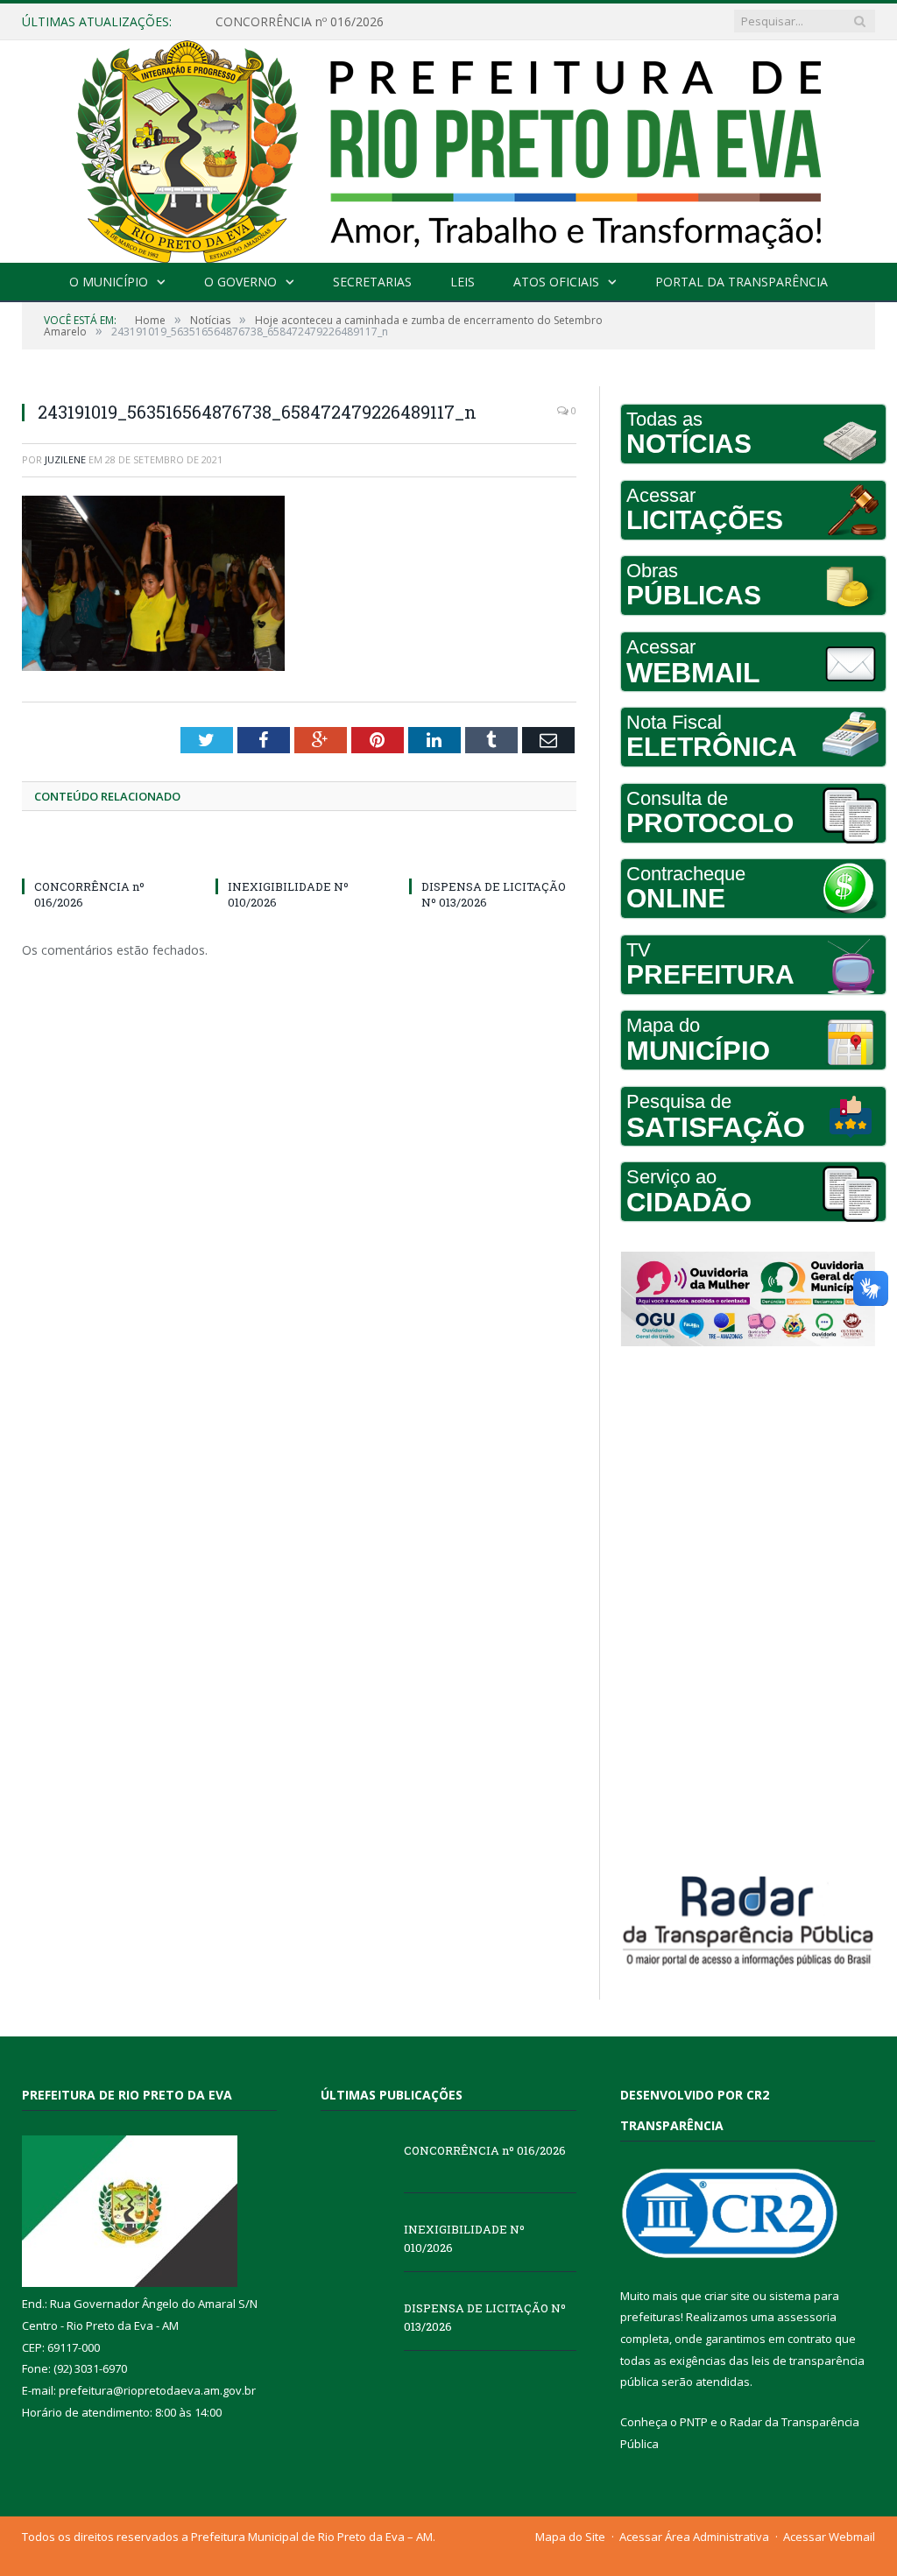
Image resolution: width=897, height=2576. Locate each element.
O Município (109, 282)
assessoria (807, 2317)
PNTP (694, 2422)
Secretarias (372, 282)
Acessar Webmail (829, 2537)
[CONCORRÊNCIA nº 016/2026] (106, 854)
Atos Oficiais (556, 282)
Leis (463, 282)
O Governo (240, 282)
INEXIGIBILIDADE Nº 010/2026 (303, 22)
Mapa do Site (570, 2537)
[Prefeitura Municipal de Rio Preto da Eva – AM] (448, 148)
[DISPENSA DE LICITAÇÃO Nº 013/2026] (493, 854)
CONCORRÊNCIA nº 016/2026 (485, 2150)
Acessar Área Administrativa (694, 2537)
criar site (727, 2296)
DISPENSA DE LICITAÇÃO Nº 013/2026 (485, 2317)
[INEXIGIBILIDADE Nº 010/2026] (299, 854)
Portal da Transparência (742, 282)
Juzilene (65, 459)
